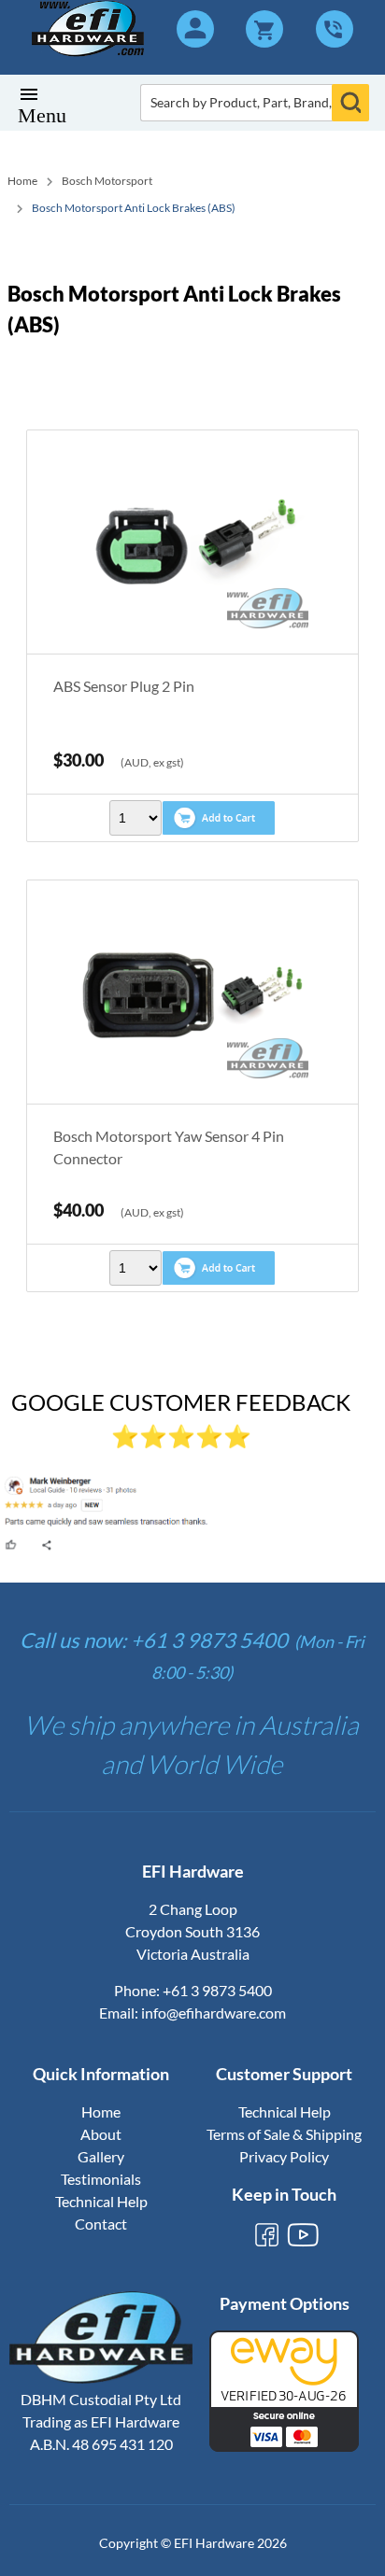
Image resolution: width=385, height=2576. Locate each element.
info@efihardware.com (214, 2013)
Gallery (101, 2156)
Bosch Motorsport (107, 181)
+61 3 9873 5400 (217, 1990)
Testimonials (101, 2179)
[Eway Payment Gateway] (284, 2446)
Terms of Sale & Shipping (284, 2134)
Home (22, 181)
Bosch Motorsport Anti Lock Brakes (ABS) (134, 208)
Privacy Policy (284, 2156)
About (101, 2134)
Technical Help (101, 2201)
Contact (101, 2224)
